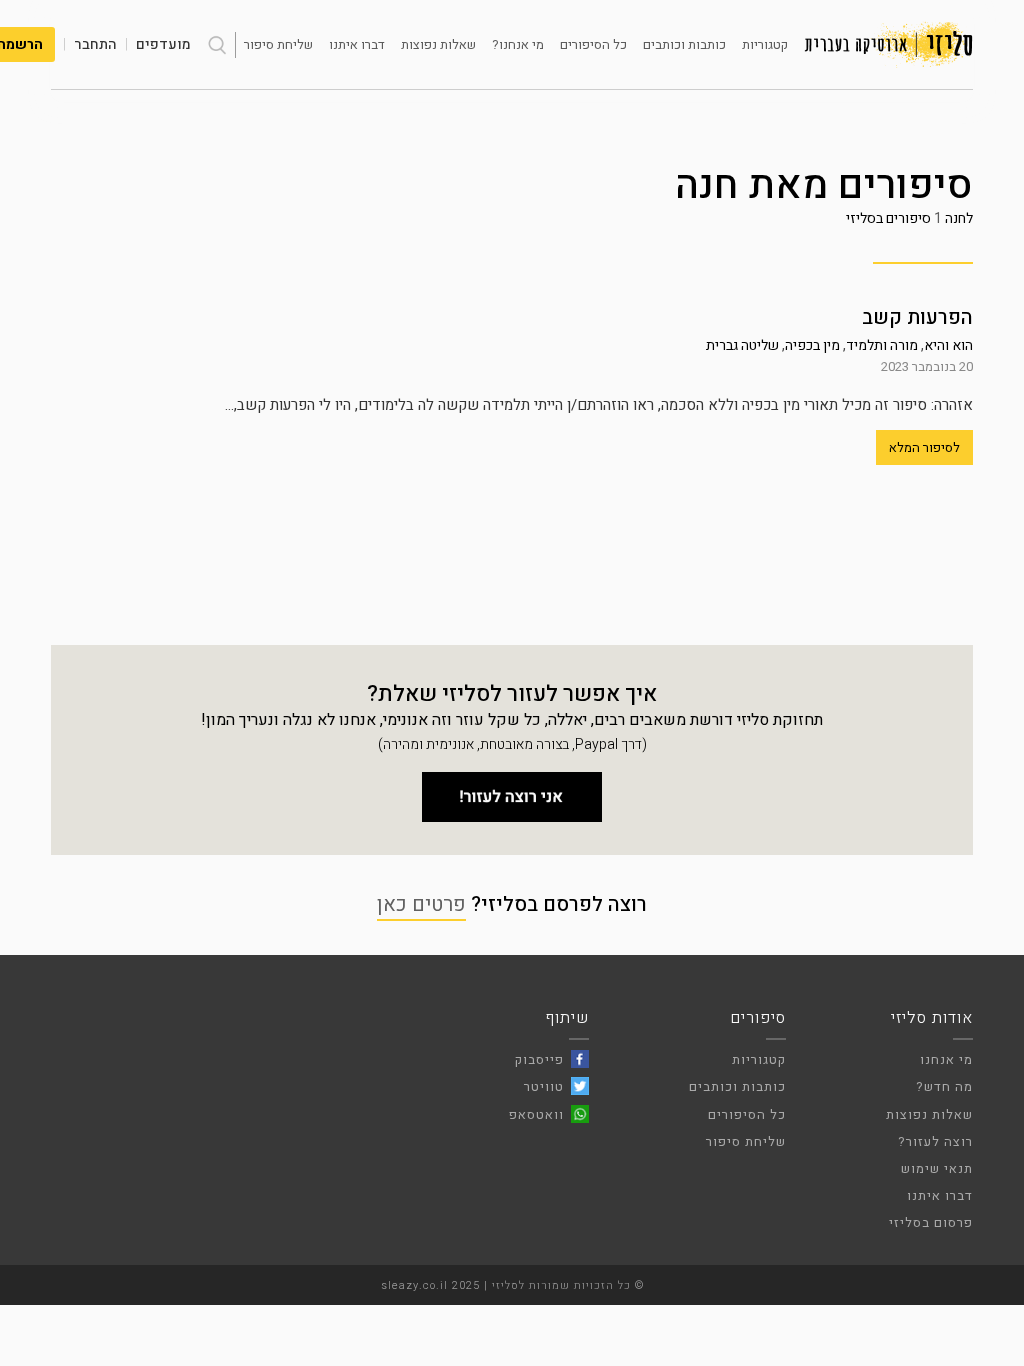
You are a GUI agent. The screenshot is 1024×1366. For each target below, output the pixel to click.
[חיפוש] (217, 45)
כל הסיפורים (593, 44)
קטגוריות (765, 44)
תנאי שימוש (937, 1168)
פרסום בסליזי (931, 1222)
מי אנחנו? (518, 44)
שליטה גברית (742, 345)
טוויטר (544, 1086)
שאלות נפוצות (438, 44)
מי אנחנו (946, 1059)
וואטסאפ (536, 1114)
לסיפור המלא (924, 447)
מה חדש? (944, 1086)
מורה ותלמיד (882, 345)
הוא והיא (948, 345)
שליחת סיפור (278, 44)
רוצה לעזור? (935, 1141)
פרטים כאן (421, 904)
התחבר (95, 44)
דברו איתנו (357, 44)
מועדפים (163, 44)
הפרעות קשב (917, 317)
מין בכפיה (812, 345)
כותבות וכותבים (684, 44)
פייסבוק (539, 1059)
